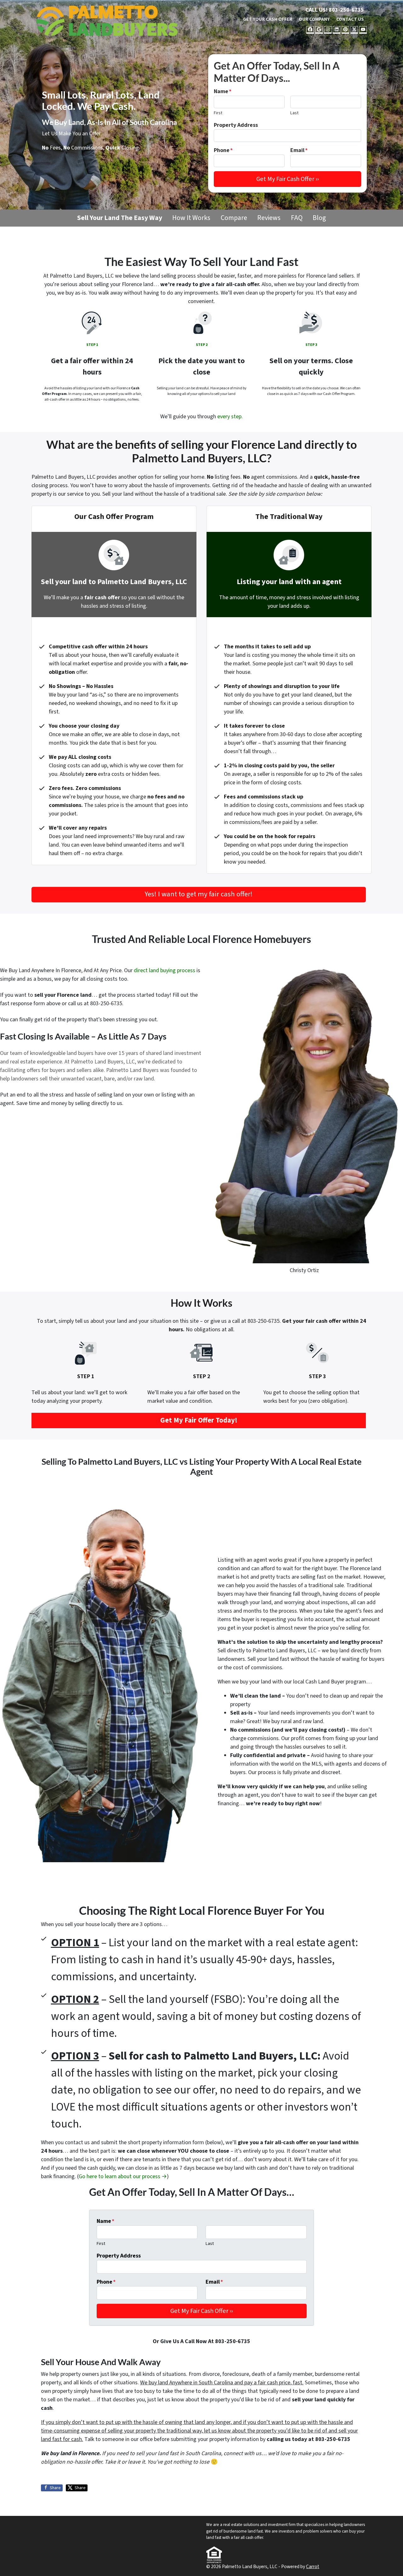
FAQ (297, 218)
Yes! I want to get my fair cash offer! (199, 894)
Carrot (313, 2567)
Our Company (314, 19)
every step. (230, 417)
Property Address (236, 125)
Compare (234, 218)
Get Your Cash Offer (268, 19)
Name (223, 91)
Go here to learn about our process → (123, 2176)
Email (299, 150)
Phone (223, 150)
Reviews (269, 218)
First (218, 113)
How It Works (191, 218)
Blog (319, 218)
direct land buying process (165, 970)
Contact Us (350, 19)
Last (294, 113)
